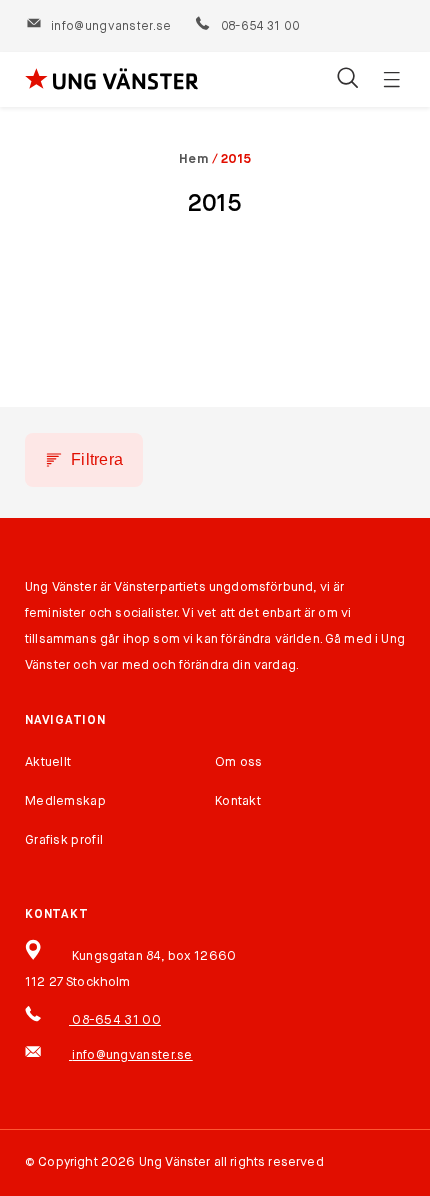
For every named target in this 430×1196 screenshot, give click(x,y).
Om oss (239, 762)
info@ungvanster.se (111, 27)
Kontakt (238, 801)
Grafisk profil (64, 840)
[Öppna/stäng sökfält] (347, 80)
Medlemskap (65, 801)
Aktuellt (48, 762)
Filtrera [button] (97, 459)
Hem (194, 159)
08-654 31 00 (258, 27)
